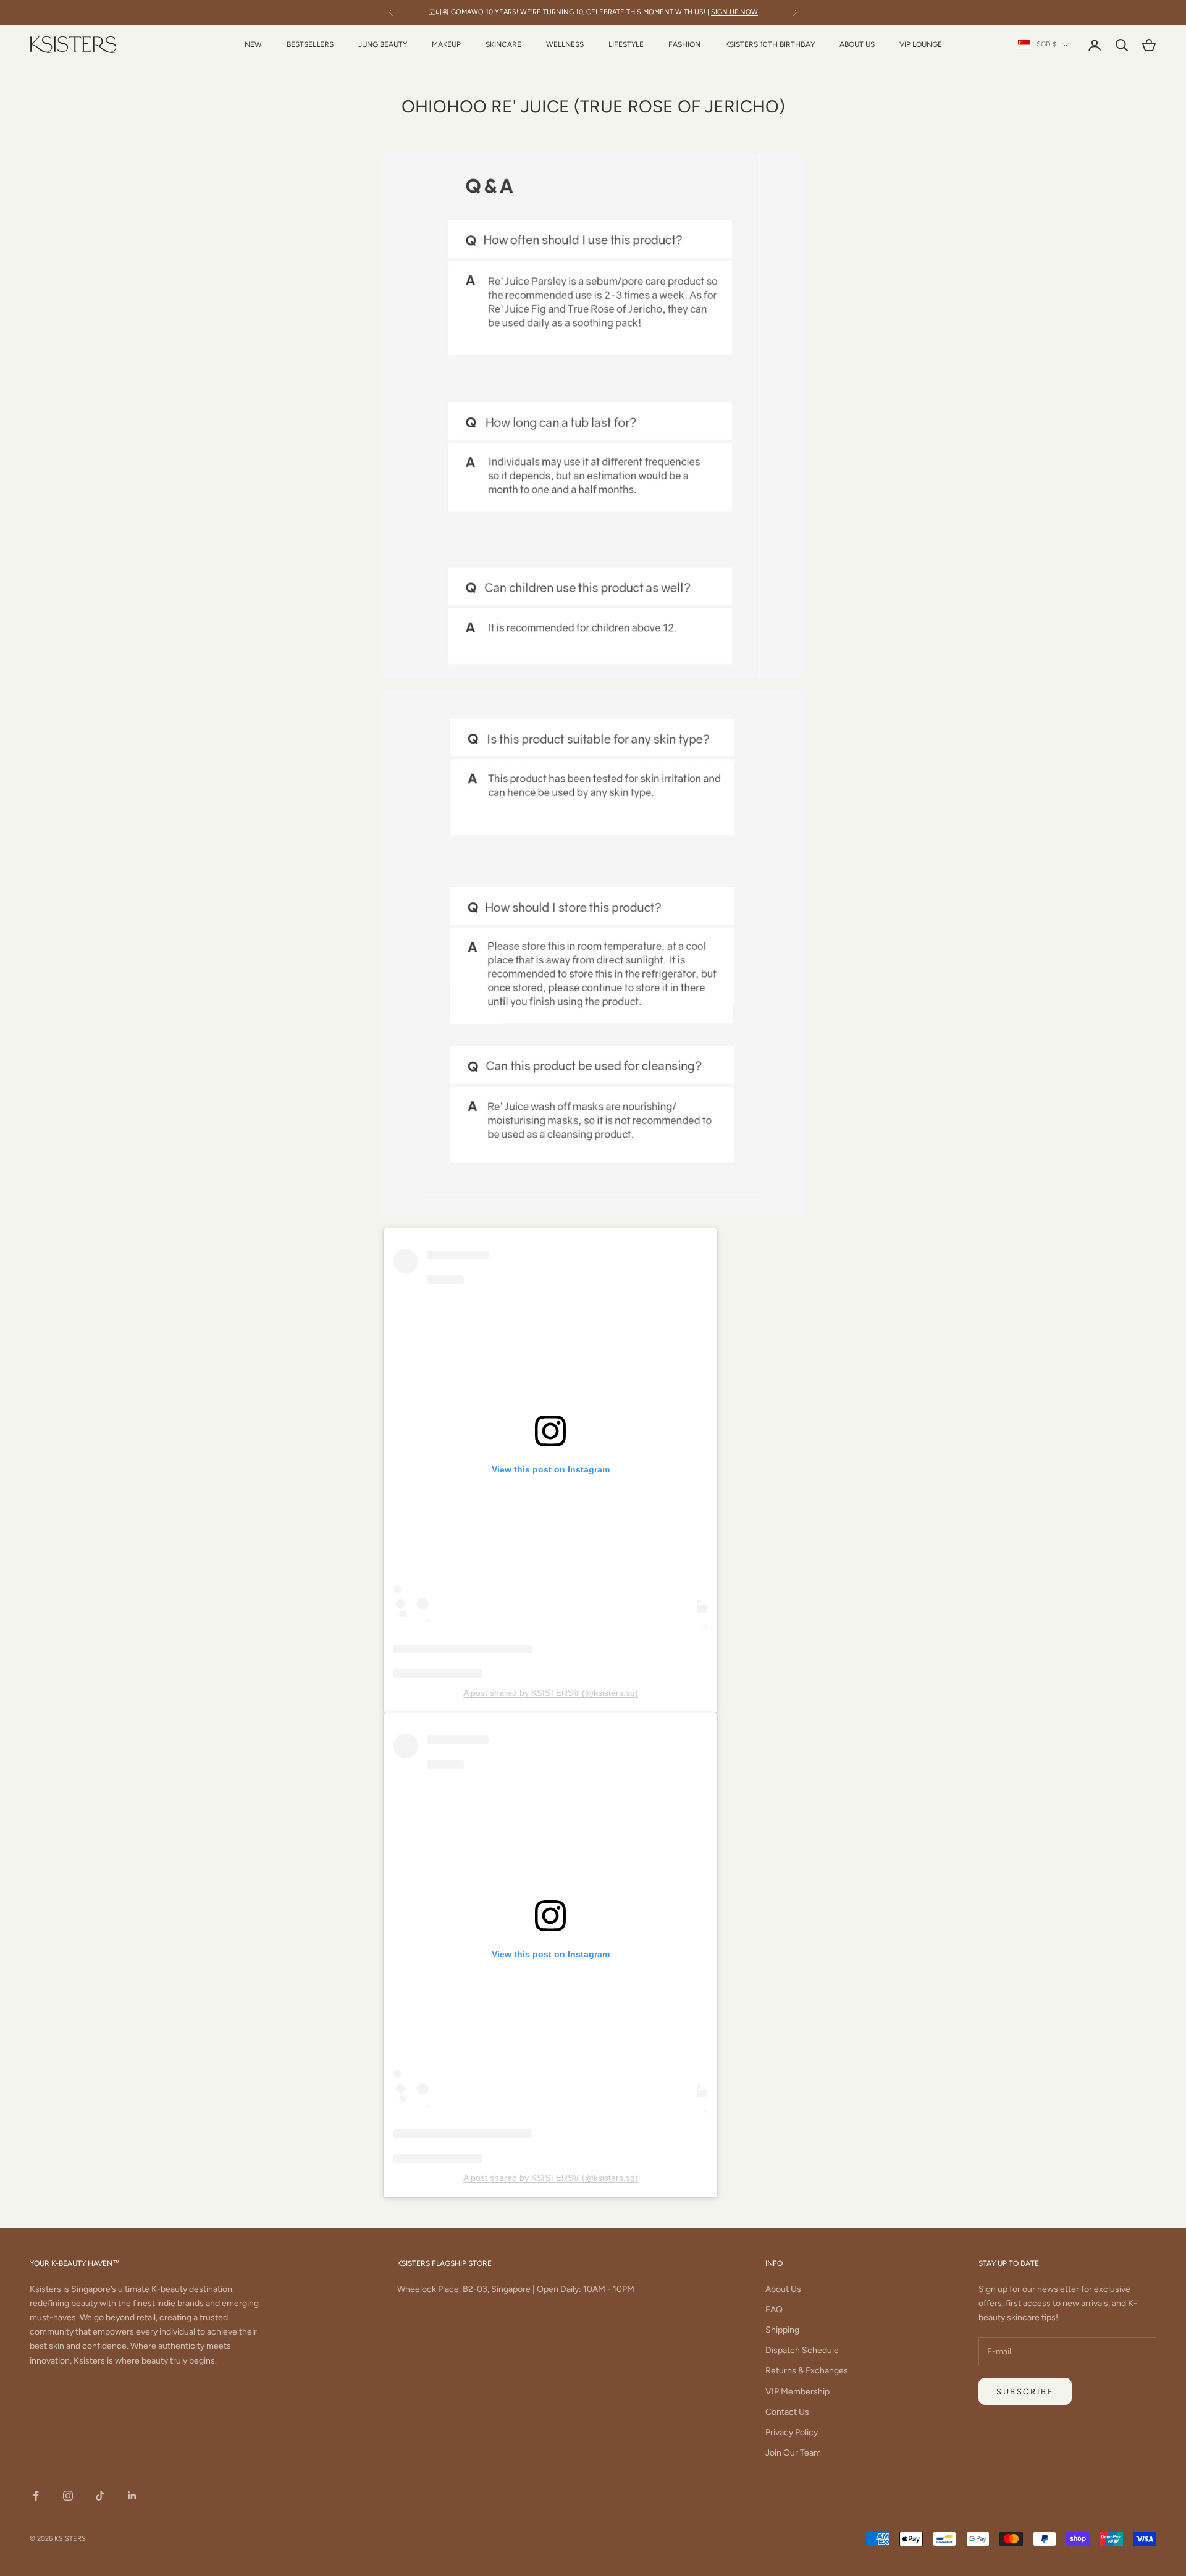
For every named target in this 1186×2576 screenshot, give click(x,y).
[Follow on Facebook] (36, 2496)
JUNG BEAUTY (383, 44)
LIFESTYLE (626, 44)
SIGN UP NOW (734, 12)
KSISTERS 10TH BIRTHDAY (770, 44)
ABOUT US (857, 44)
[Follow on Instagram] (68, 2496)
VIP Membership (797, 2392)
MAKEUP (446, 44)
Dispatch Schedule (802, 2350)
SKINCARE (503, 44)
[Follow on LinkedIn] (132, 2496)
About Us (783, 2289)
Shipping (782, 2330)
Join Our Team (793, 2453)
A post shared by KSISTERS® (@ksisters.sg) (551, 1693)
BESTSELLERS (310, 44)
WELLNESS (565, 44)
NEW (253, 44)
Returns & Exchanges (807, 2371)
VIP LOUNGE (921, 44)
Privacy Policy (792, 2432)
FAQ (774, 2310)
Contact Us (787, 2412)
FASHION (684, 44)
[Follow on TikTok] (100, 2496)
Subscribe (1025, 2392)
